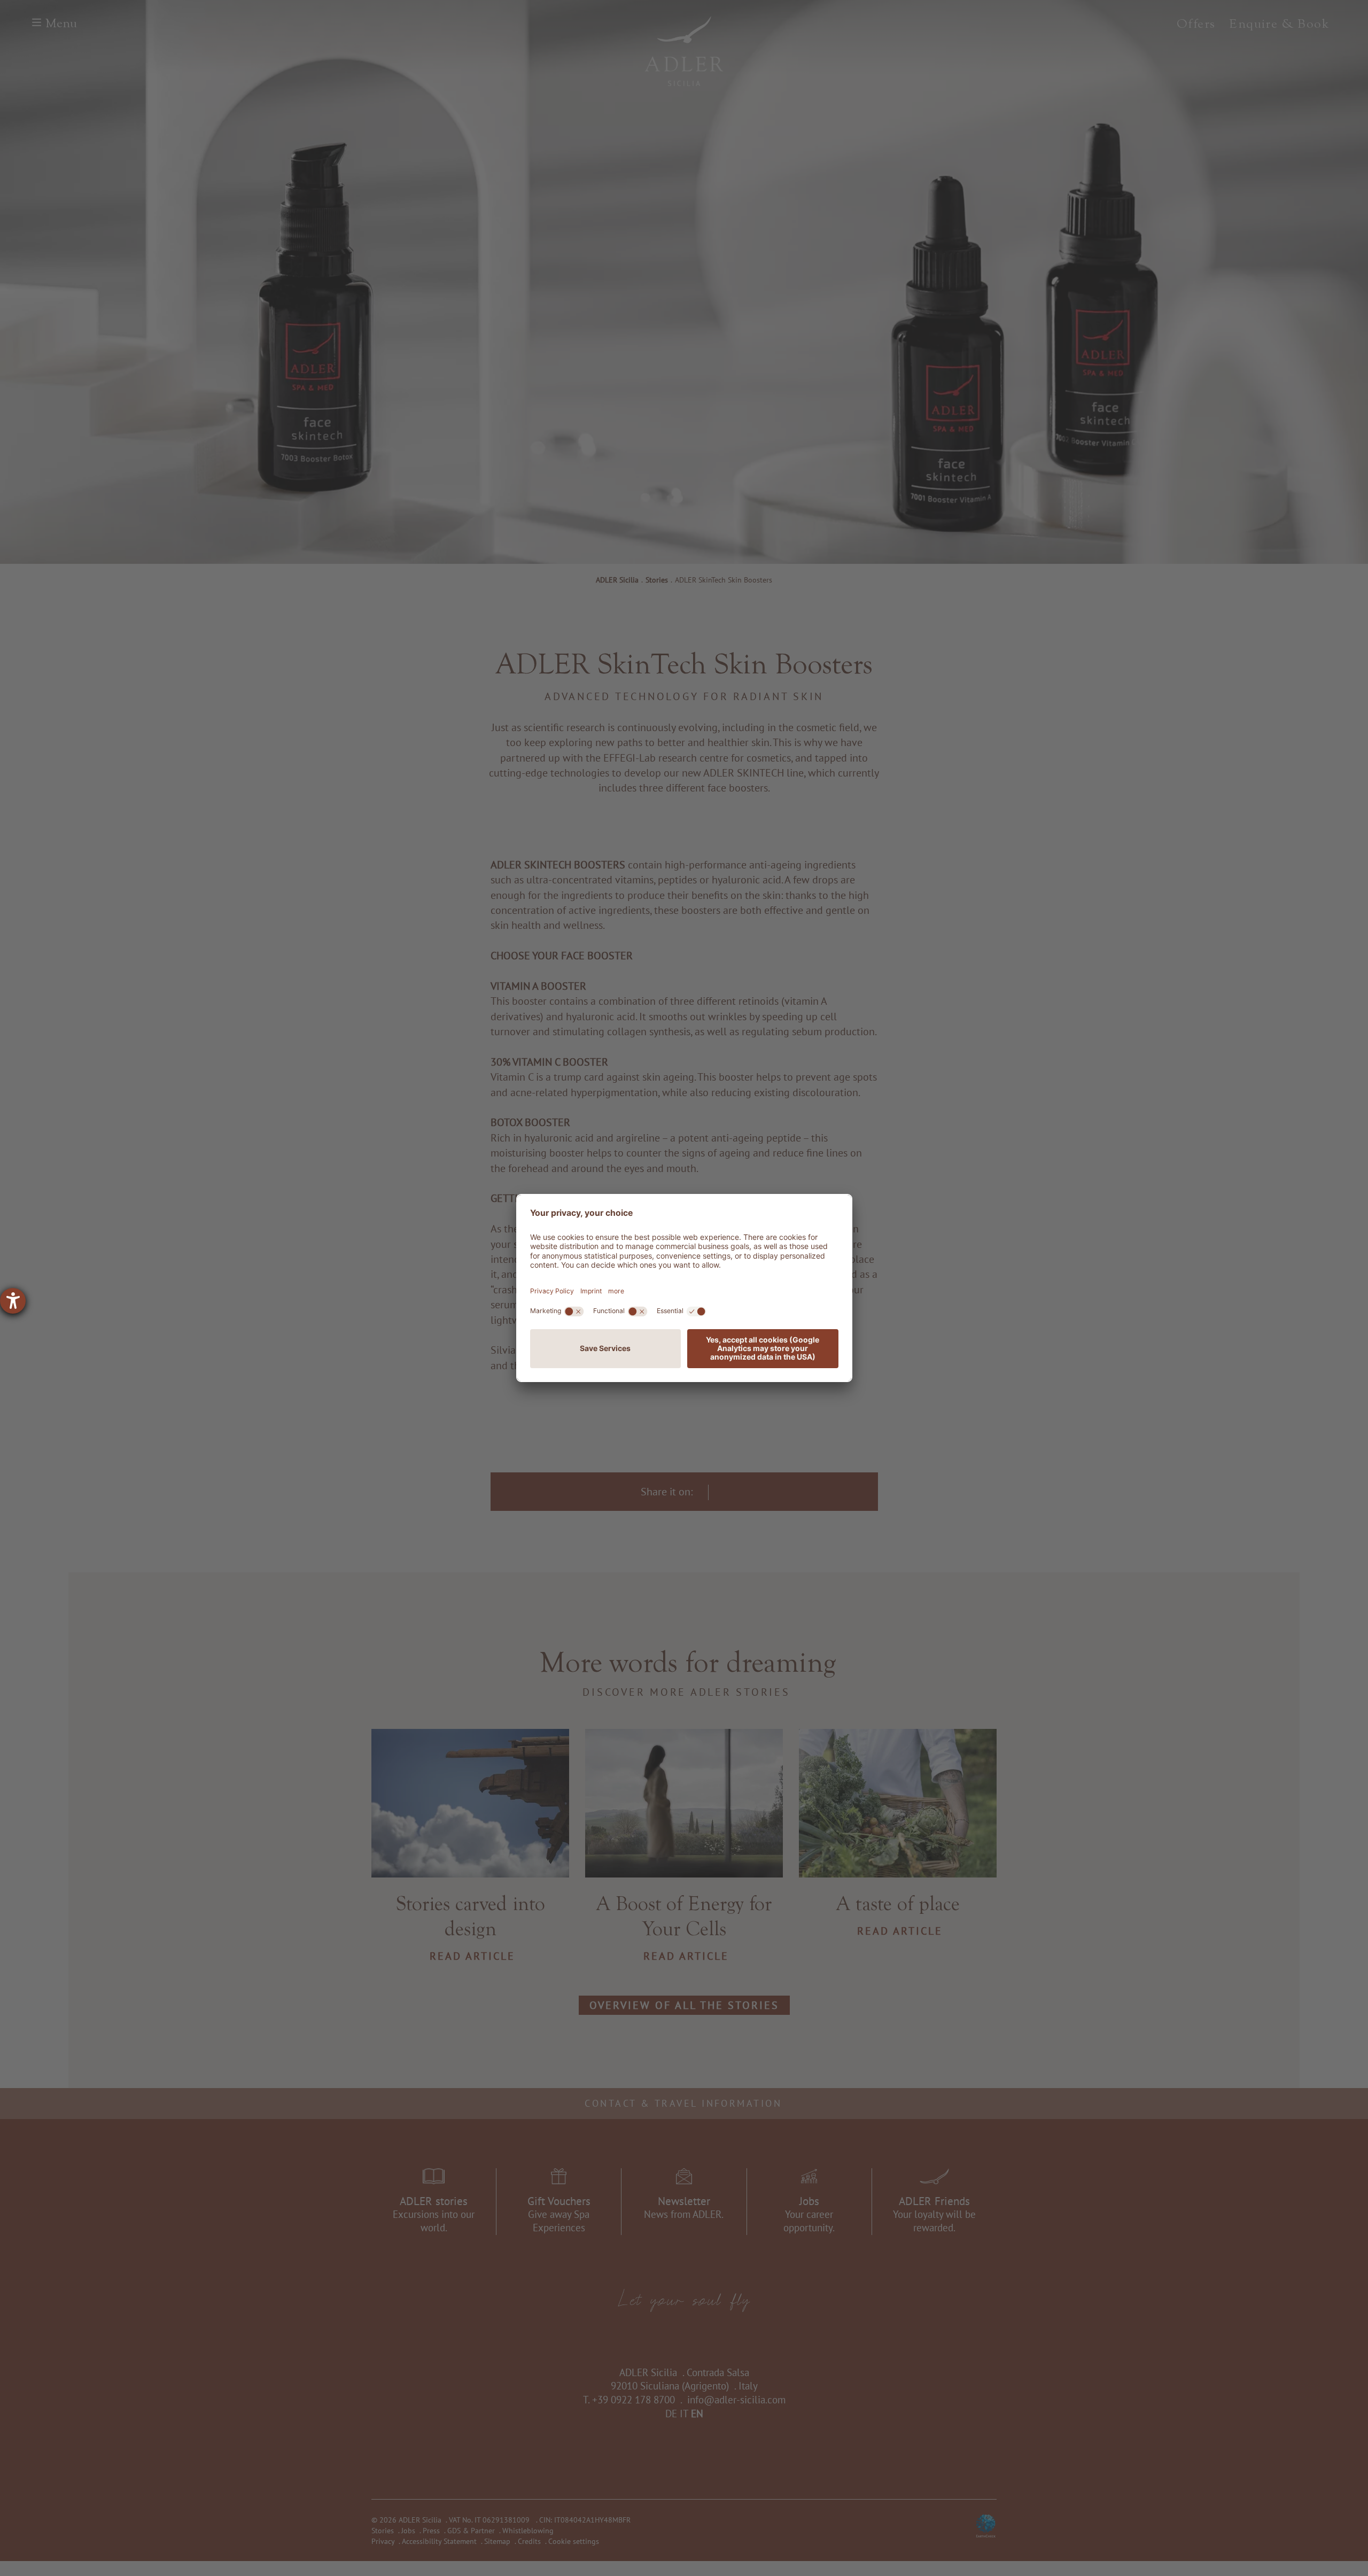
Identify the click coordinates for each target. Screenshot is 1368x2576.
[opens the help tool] (13, 1301)
